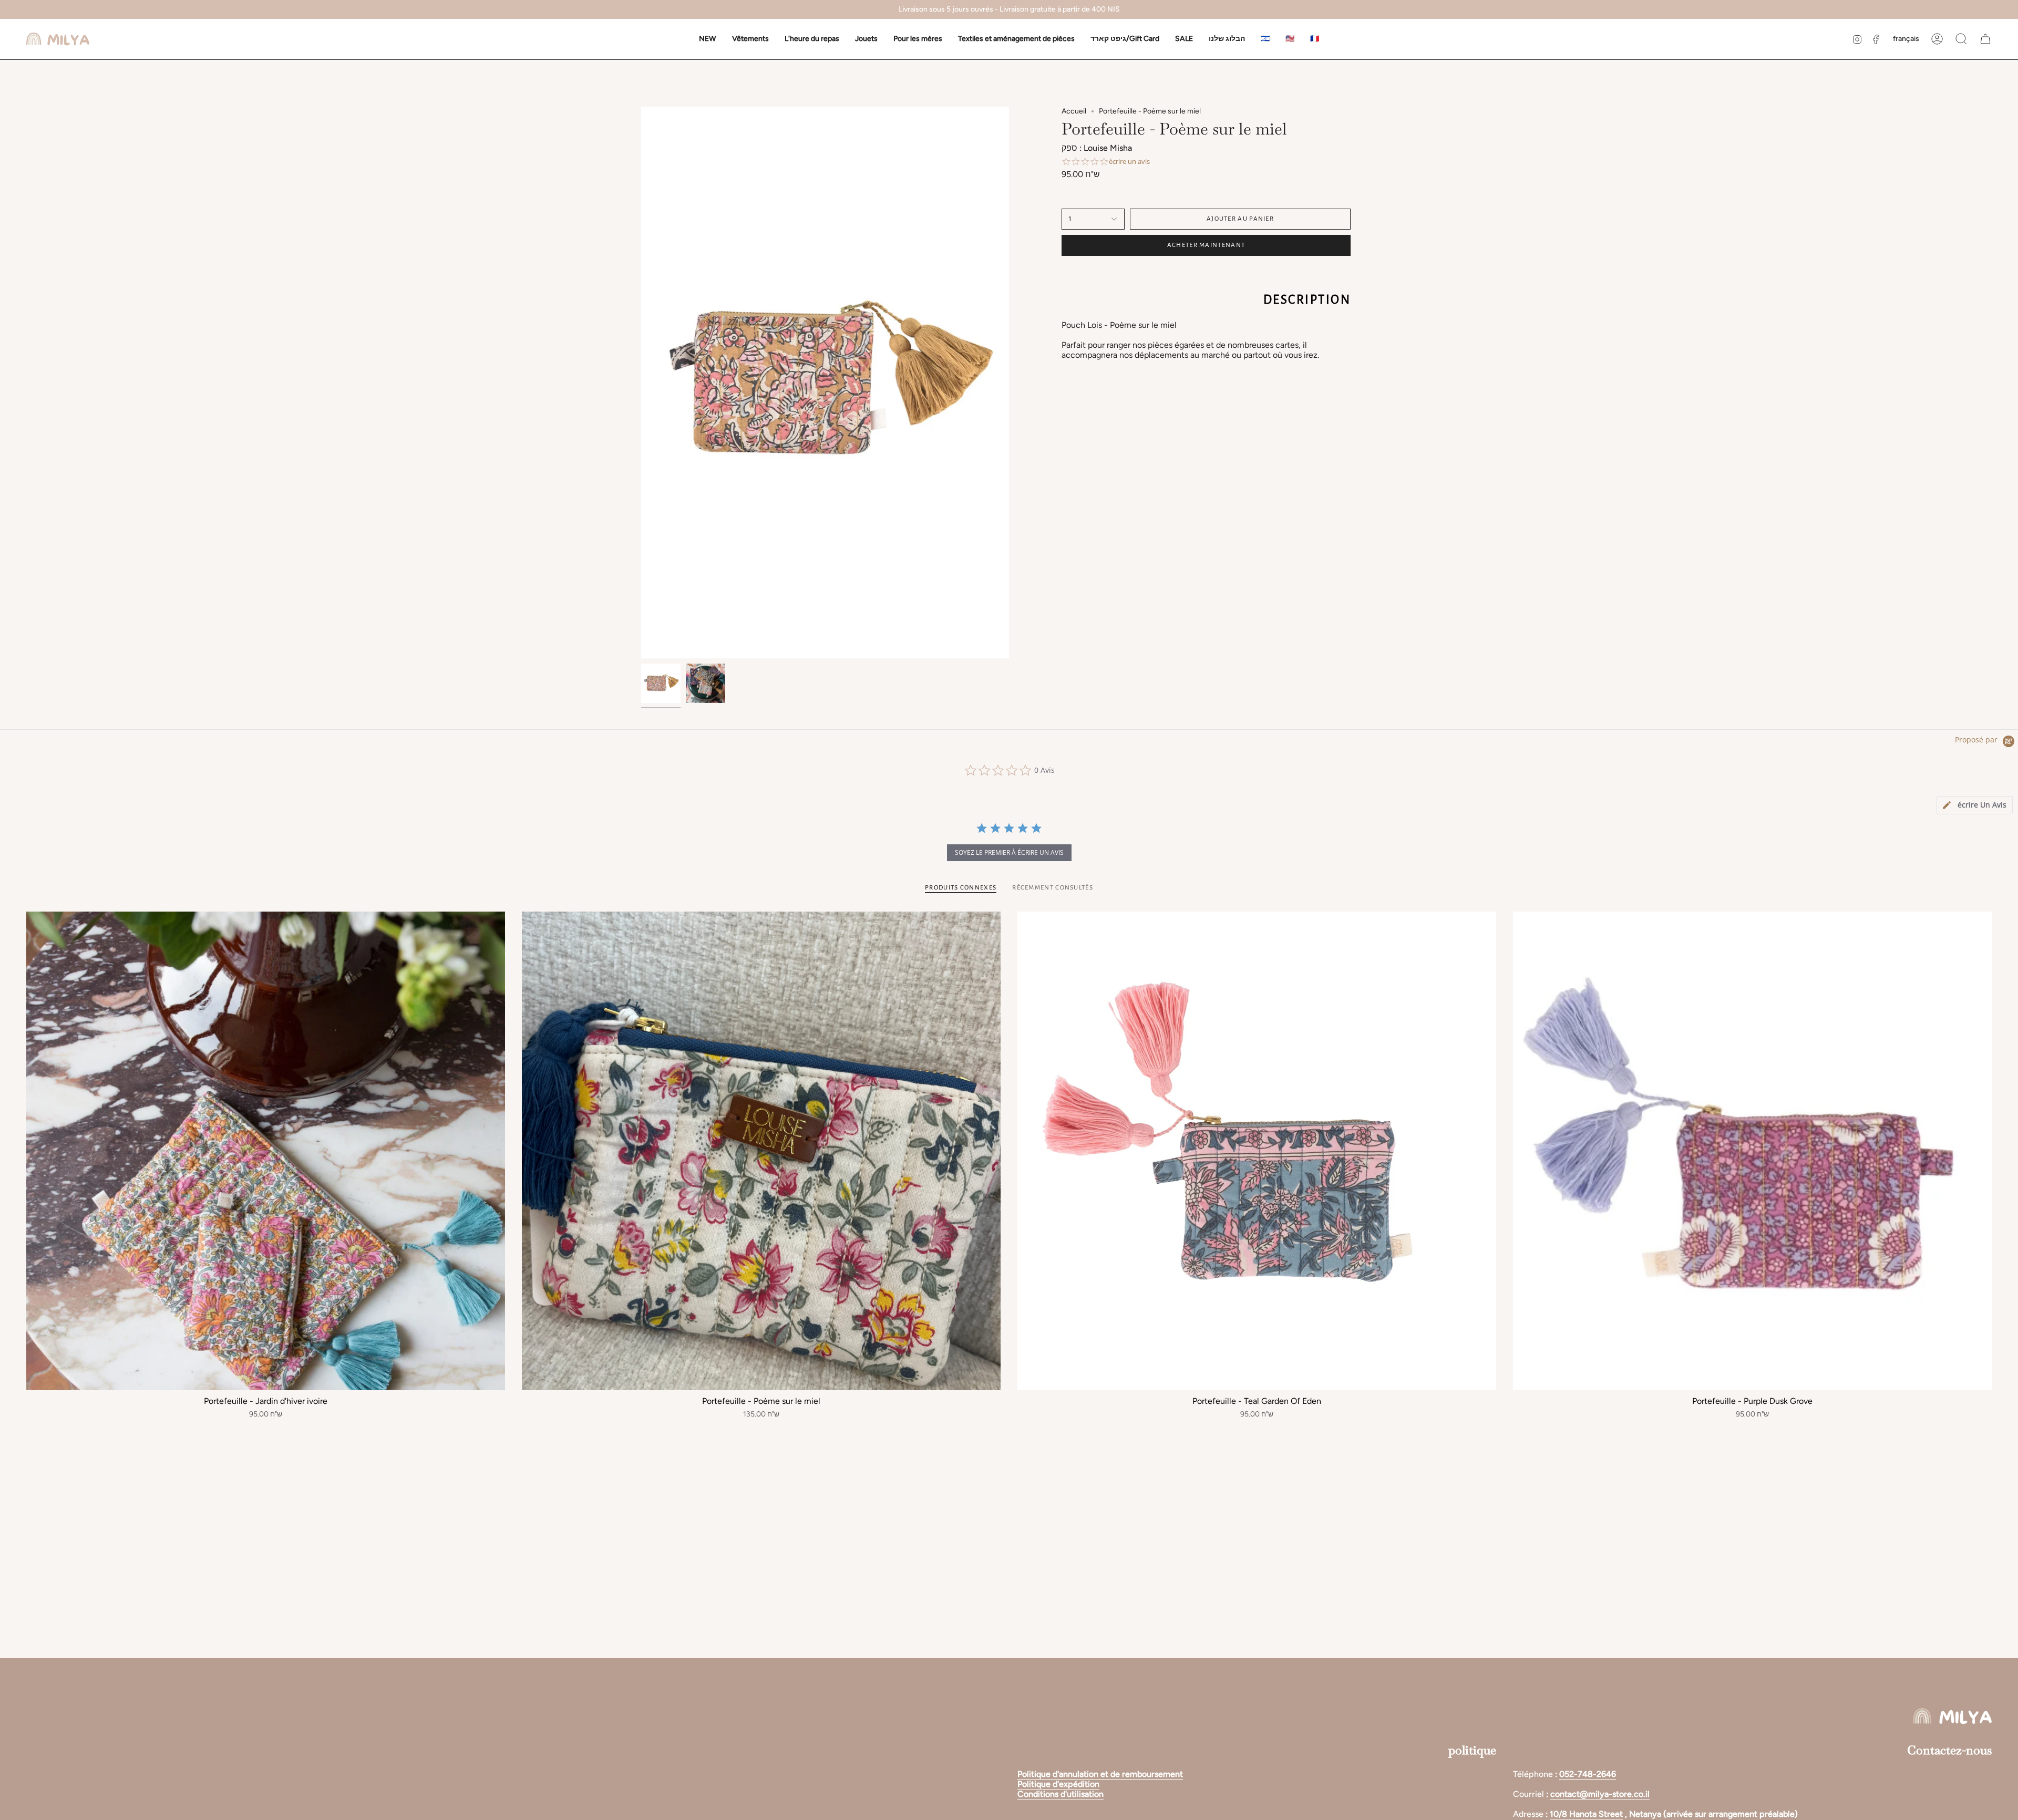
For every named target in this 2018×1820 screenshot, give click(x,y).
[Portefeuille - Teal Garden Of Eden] (1257, 1151)
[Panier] (1985, 39)
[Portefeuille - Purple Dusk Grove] (1752, 1151)
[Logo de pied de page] (1952, 1716)
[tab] (1975, 805)
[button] (750, 39)
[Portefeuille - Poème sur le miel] (761, 1151)
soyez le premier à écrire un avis (1009, 852)
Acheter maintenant (1206, 245)
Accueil (1074, 111)
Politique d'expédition (1058, 1784)
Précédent (641, 382)
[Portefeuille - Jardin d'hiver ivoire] (266, 1151)
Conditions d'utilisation (1061, 1794)
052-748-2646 (1588, 1774)
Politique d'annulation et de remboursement (1100, 1774)
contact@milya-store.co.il (1600, 1794)
